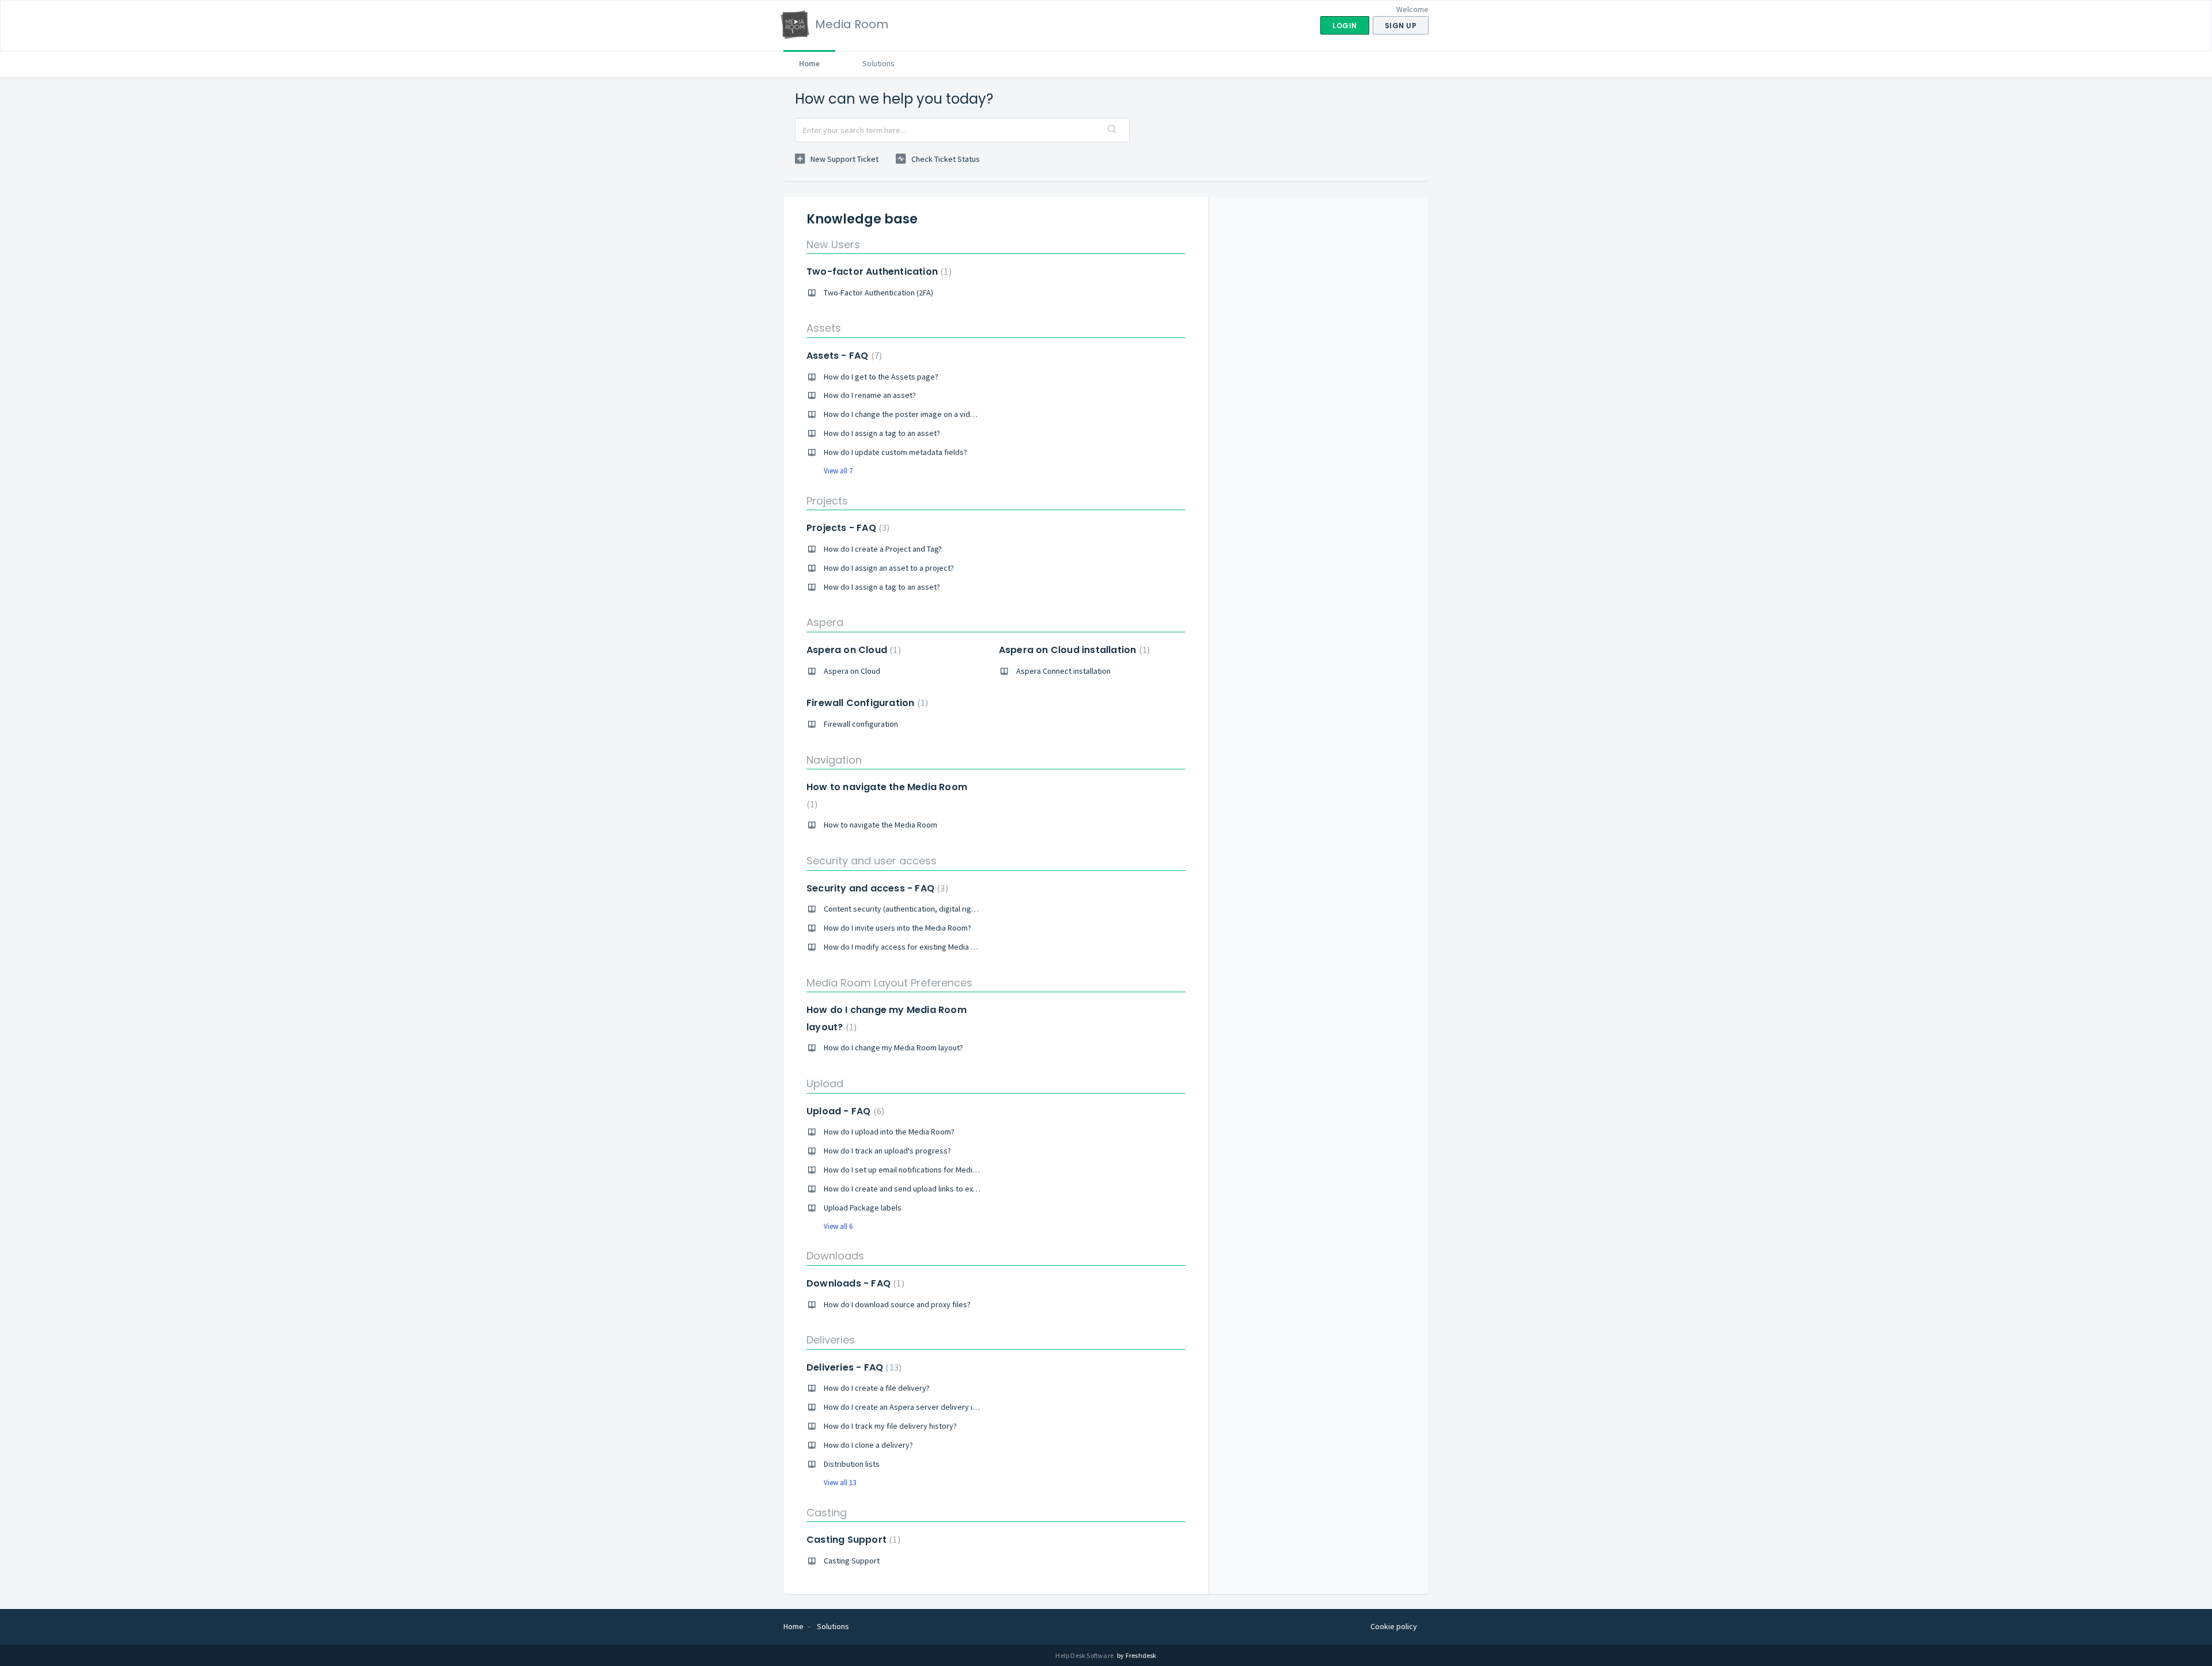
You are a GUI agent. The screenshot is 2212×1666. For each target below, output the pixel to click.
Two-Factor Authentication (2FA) (878, 293)
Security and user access (872, 861)
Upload (825, 1084)
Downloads (835, 1256)
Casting (827, 1513)
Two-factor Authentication (878, 272)
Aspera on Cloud (852, 650)
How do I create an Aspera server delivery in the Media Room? (931, 1407)
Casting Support (852, 1540)
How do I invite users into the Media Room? (897, 928)
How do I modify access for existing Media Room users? (920, 947)
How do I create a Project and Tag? (883, 549)
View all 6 (838, 1226)
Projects (827, 501)
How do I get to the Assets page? (881, 377)
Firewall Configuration (866, 703)
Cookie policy (1394, 1626)
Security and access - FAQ (876, 888)
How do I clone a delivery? (868, 1445)
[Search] (1112, 130)
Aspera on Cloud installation (1073, 650)
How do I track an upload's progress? (887, 1151)
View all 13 (840, 1483)
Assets (824, 328)
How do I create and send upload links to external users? (921, 1189)
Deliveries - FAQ (853, 1367)
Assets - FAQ (843, 356)
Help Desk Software (1085, 1655)
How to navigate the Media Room (880, 825)
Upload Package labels (863, 1208)
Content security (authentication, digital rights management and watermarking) (960, 909)
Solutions (878, 63)
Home (809, 63)
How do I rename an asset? (870, 395)
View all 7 (838, 471)
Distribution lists (852, 1464)
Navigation (834, 760)
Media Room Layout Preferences (889, 983)
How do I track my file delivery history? (890, 1426)
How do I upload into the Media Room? (889, 1132)
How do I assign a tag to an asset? (882, 433)
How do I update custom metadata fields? (895, 452)
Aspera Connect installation (1063, 671)
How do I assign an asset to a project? (889, 568)
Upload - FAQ (844, 1111)
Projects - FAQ (846, 528)
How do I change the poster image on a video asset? (914, 414)
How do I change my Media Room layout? (893, 1048)
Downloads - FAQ (854, 1283)
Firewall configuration (861, 724)
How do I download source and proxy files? (897, 1304)
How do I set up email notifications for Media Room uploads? (927, 1170)
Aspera (825, 622)
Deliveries (831, 1340)
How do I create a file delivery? (877, 1388)
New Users (833, 244)
